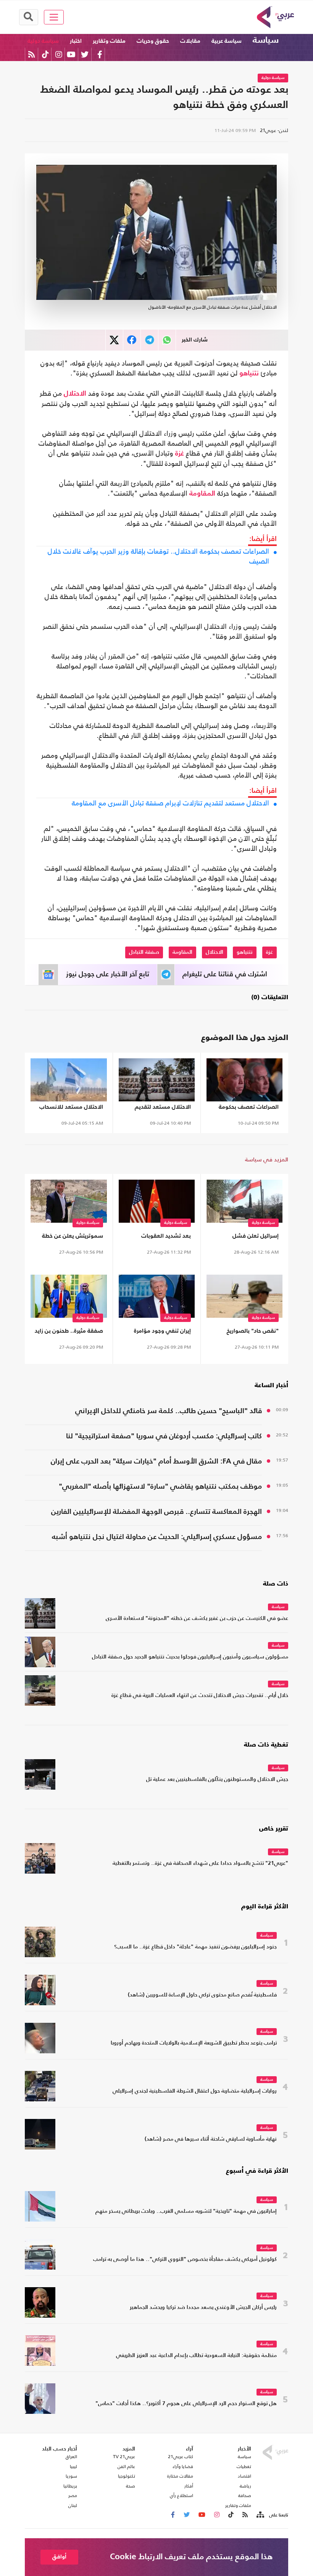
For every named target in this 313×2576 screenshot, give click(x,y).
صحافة (245, 2495)
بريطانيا (70, 2486)
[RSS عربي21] (31, 54)
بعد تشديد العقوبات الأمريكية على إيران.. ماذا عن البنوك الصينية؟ (157, 1237)
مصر (73, 2495)
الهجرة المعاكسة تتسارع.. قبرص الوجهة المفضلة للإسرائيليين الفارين (156, 1512)
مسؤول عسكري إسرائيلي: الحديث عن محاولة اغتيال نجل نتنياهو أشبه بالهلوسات (157, 1538)
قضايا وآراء (183, 2467)
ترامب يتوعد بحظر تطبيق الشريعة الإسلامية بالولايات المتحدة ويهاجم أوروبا (194, 2043)
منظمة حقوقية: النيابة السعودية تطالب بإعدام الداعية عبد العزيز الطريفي (196, 2356)
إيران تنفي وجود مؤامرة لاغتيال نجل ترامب (162, 1332)
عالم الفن (126, 2467)
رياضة (245, 2486)
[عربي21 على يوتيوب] (71, 54)
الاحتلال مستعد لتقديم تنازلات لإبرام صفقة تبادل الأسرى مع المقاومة (170, 803)
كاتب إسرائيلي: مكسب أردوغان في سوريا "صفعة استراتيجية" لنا (164, 1436)
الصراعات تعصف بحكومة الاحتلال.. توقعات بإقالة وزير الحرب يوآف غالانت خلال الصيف (158, 556)
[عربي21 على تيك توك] (45, 54)
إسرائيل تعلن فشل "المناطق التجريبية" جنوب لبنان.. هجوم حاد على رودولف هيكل (248, 1237)
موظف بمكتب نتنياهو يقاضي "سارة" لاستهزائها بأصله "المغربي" (160, 1487)
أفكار (189, 2486)
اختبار (76, 41)
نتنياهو (249, 374)
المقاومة (202, 494)
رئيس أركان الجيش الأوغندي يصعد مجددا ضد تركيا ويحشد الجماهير (203, 2308)
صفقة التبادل (144, 952)
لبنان (73, 2505)
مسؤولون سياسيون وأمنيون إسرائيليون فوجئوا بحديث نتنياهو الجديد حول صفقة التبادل (190, 1657)
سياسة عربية (227, 41)
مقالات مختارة (180, 2476)
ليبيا (73, 2467)
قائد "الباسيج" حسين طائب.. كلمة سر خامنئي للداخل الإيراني (169, 1411)
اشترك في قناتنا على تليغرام (225, 974)
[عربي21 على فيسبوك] (100, 54)
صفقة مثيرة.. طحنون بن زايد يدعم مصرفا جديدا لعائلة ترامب (69, 1332)
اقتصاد (244, 2476)
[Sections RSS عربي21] (260, 2515)
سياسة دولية (43, 41)
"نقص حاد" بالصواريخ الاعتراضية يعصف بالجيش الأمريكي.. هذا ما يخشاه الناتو (248, 1332)
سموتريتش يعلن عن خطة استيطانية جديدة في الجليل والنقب (70, 1237)
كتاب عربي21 (181, 2457)
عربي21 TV (124, 2457)
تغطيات (244, 2467)
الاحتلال (75, 394)
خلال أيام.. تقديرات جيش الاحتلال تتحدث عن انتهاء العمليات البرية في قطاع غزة (200, 1696)
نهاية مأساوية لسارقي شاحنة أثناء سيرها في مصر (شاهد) (211, 2139)
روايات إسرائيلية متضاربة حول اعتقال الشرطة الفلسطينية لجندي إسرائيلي (195, 2091)
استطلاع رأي (182, 2495)
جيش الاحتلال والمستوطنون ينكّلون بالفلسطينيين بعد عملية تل (217, 1780)
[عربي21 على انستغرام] (59, 54)
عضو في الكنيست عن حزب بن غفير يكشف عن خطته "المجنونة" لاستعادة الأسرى (197, 1619)
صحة (131, 2486)
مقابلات (190, 41)
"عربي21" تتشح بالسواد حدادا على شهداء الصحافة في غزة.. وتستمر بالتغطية (200, 1864)
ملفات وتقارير (109, 41)
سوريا (71, 2476)
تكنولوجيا (127, 2476)
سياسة (266, 40)
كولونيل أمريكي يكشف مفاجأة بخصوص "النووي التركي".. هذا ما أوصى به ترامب (185, 2260)
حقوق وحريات (153, 41)
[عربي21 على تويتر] (85, 54)
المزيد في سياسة (267, 1159)
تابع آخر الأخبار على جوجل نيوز (108, 974)
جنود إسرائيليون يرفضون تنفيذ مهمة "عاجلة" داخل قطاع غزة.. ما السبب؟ (195, 1947)
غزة (180, 454)
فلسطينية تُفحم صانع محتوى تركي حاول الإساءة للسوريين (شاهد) (202, 1995)
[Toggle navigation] (54, 17)
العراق (71, 2457)
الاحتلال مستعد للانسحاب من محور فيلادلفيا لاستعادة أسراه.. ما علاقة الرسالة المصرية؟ (69, 1108)
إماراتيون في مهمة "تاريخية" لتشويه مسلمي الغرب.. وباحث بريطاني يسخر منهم (186, 2211)
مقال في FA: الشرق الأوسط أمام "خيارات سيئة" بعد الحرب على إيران (156, 1461)
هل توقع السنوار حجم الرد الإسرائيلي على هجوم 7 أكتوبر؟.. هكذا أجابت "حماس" (186, 2404)
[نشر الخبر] (114, 340)
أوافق (59, 2557)
